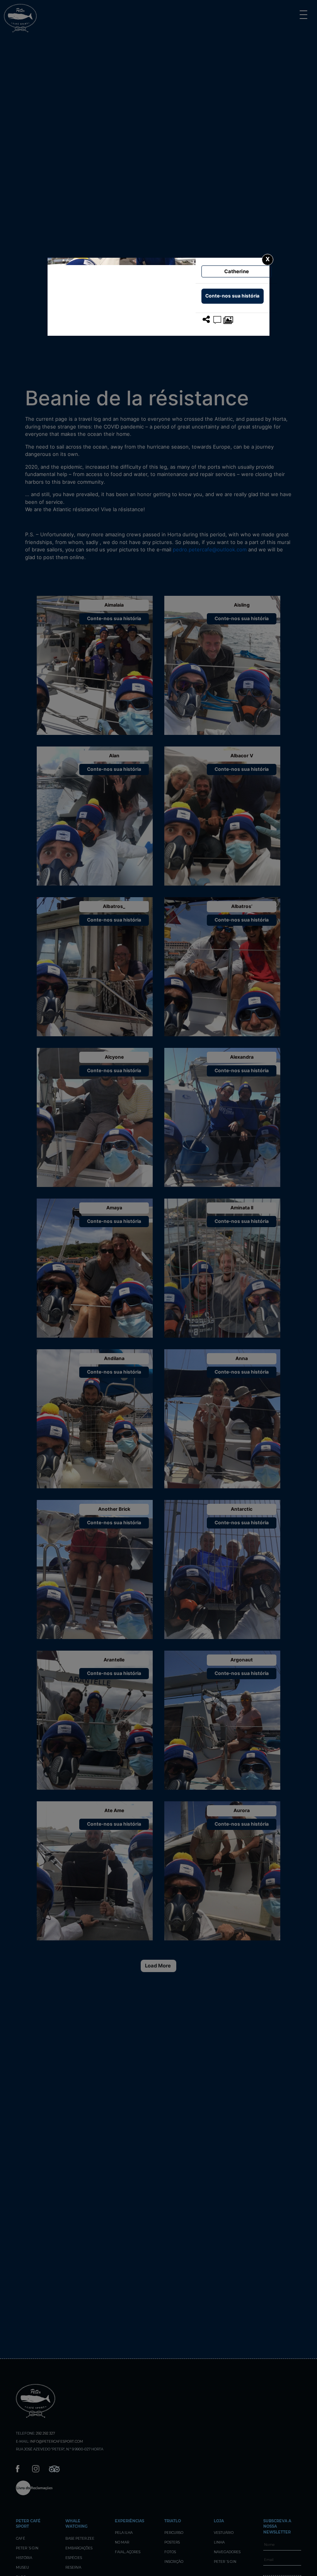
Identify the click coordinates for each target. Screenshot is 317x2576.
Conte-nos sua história (232, 296)
